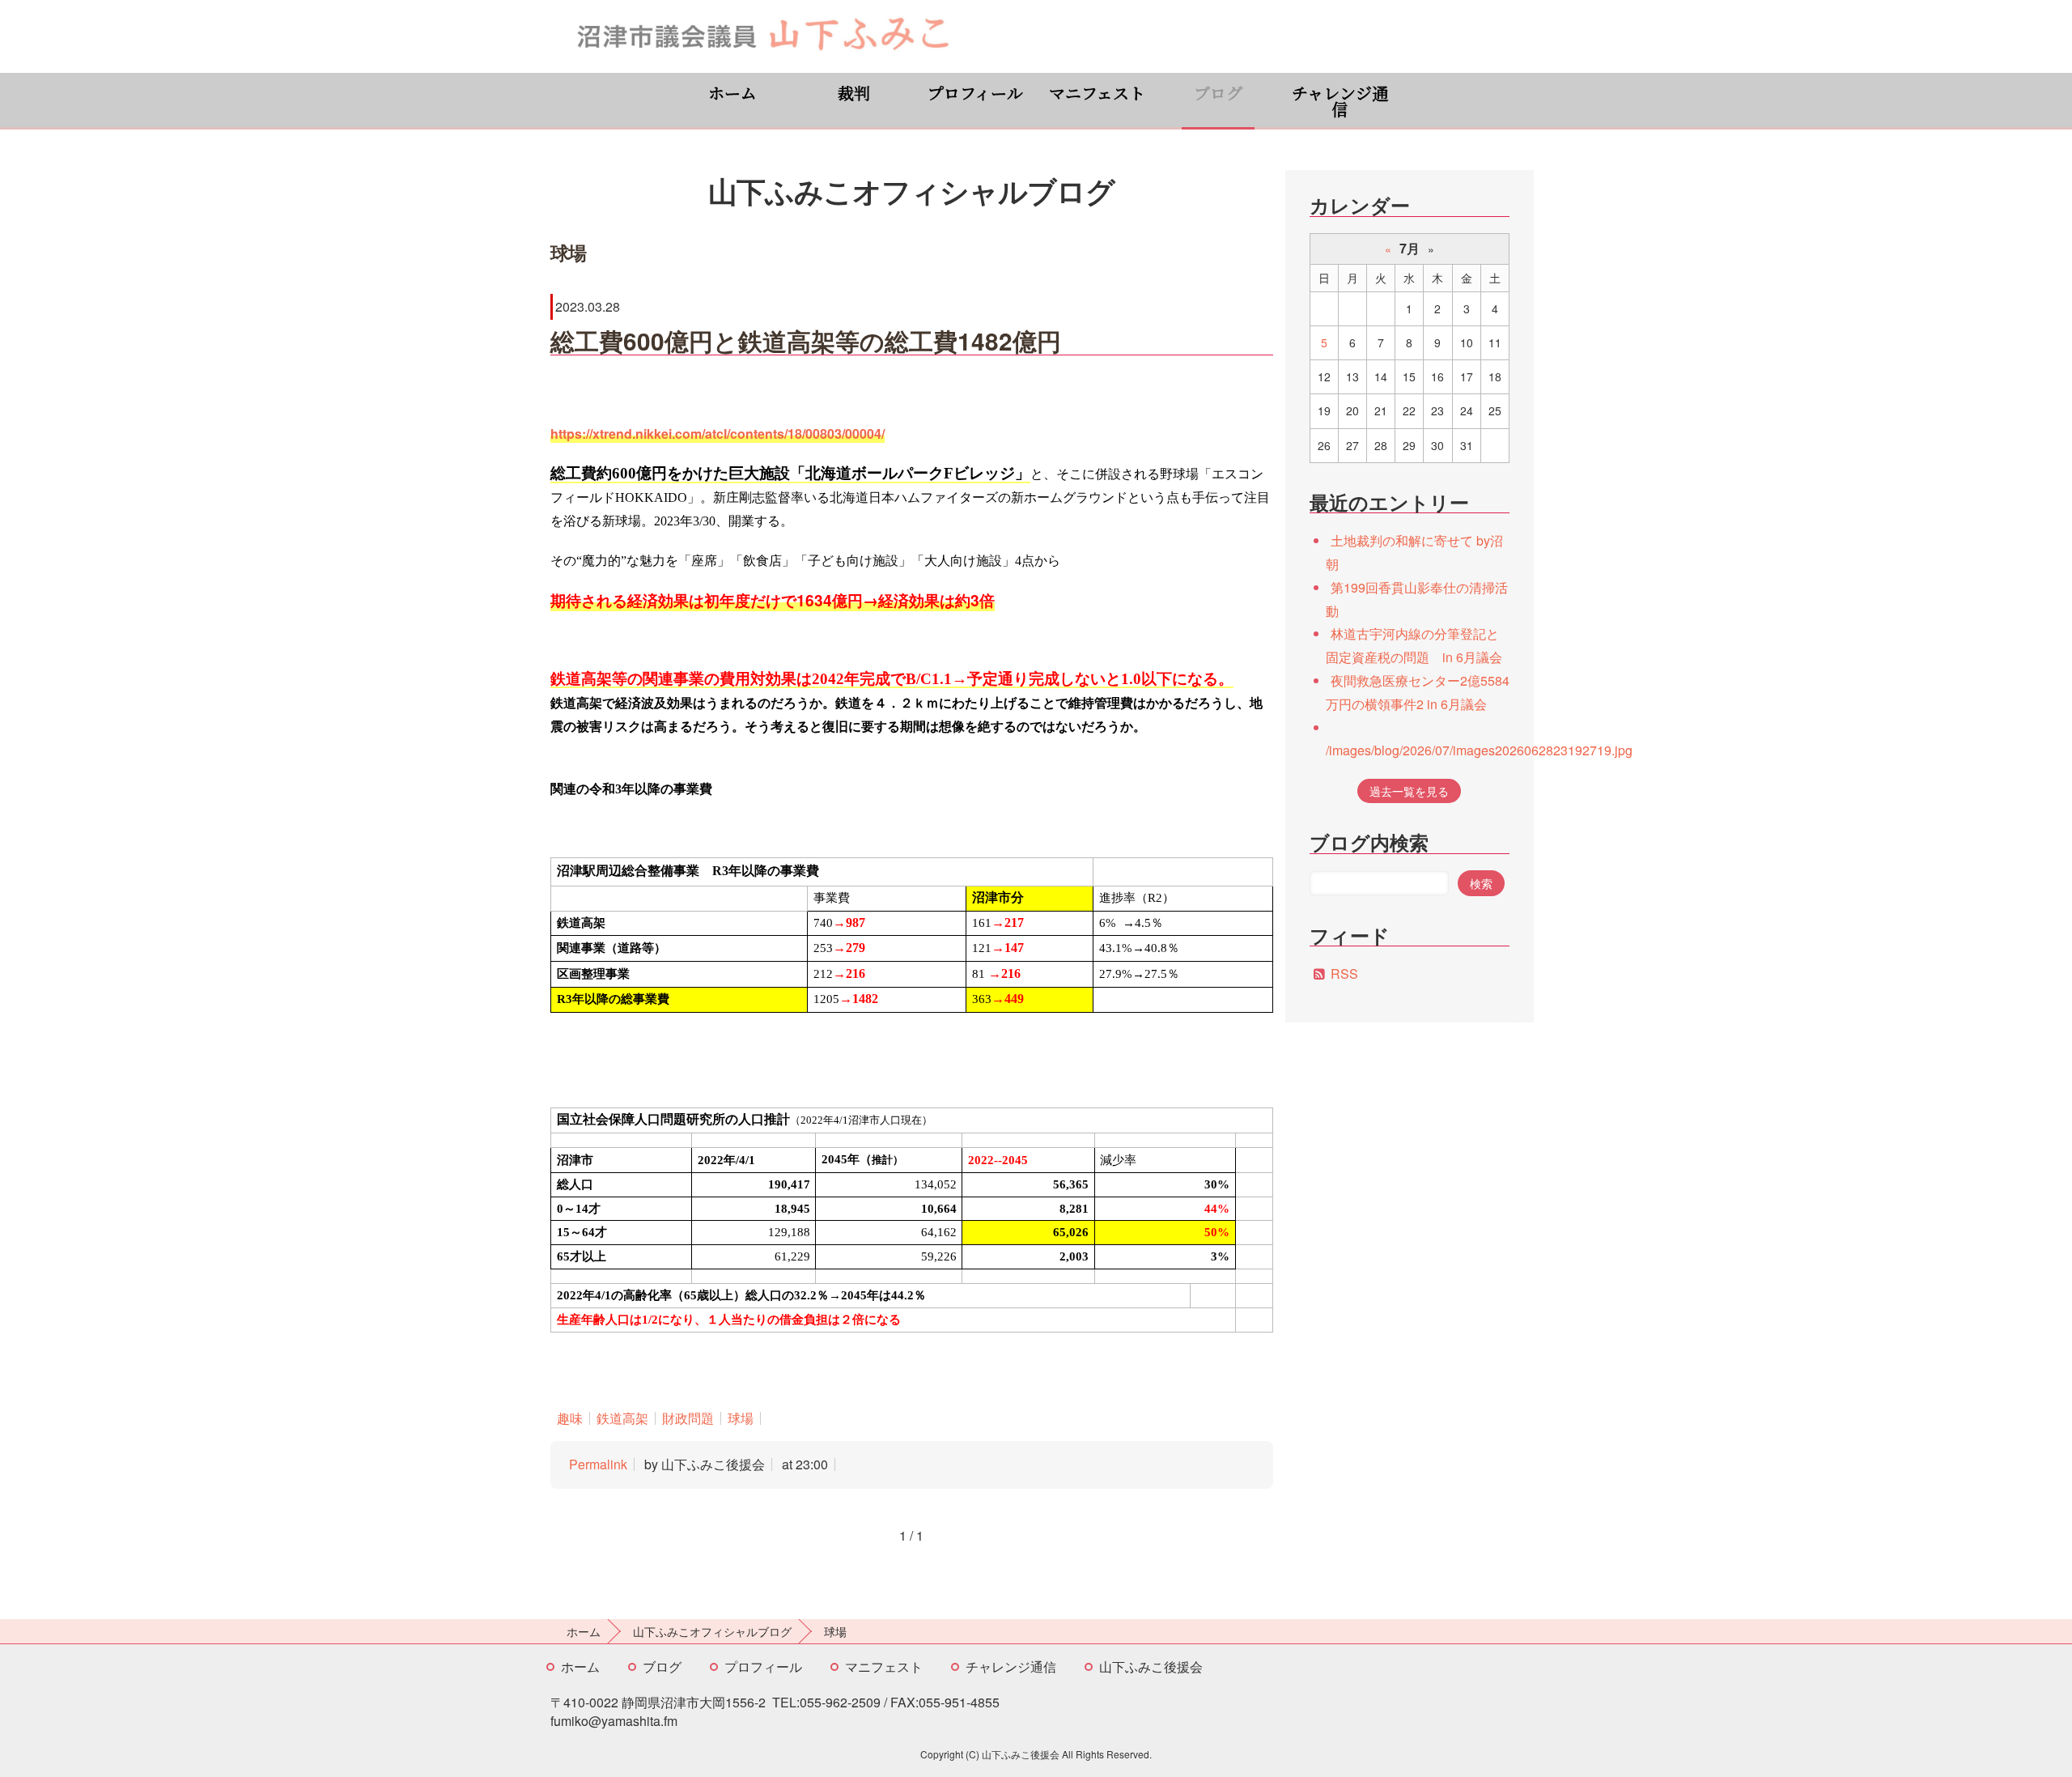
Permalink (598, 1464)
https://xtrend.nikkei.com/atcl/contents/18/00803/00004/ (718, 434)
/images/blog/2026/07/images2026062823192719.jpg (1479, 750)
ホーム (732, 93)
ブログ (1218, 93)
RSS (1344, 974)
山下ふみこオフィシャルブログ (712, 1631)
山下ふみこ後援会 (1151, 1666)
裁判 (854, 93)
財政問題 (688, 1418)
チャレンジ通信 (1340, 101)
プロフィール (975, 93)
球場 (741, 1418)
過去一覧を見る (1409, 791)
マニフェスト (1097, 93)
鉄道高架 (622, 1418)
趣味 (570, 1418)
